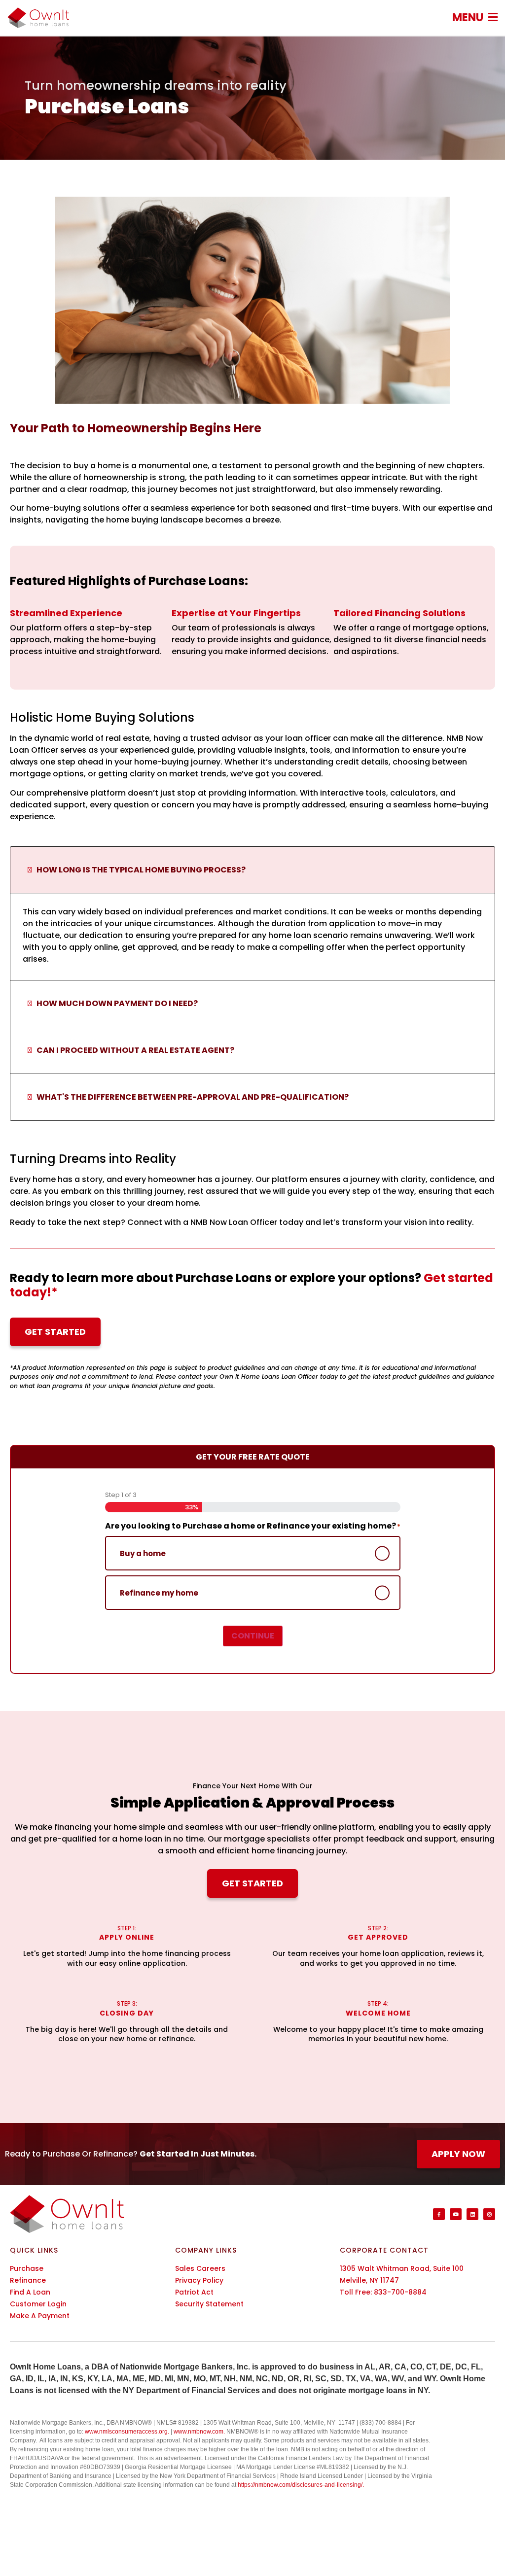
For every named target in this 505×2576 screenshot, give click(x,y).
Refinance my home (159, 1593)
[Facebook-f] (439, 2214)
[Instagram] (489, 2214)
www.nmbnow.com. (199, 2432)
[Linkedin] (472, 2214)
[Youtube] (456, 2214)
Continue (253, 1636)
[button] (475, 17)
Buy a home (143, 1553)
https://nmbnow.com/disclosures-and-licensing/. (301, 2485)
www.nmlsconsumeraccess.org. (127, 2432)
